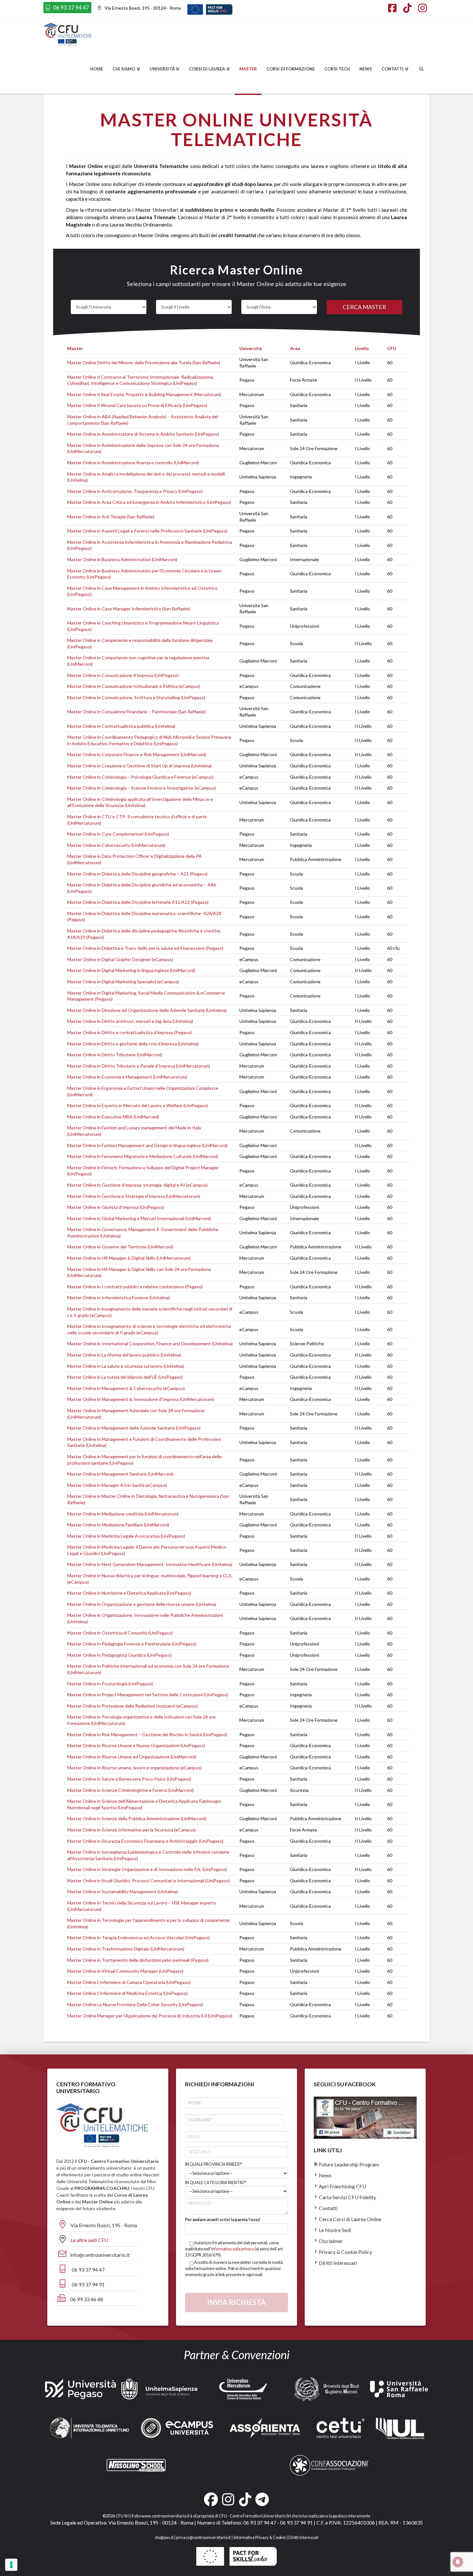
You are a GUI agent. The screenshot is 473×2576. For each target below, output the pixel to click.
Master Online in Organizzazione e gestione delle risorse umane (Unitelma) (142, 1604)
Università (250, 348)
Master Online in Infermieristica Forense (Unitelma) (119, 1297)
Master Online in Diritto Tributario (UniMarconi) (115, 1055)
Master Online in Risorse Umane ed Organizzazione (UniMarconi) (132, 1757)
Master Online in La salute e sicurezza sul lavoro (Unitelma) (126, 1366)
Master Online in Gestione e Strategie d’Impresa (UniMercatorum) (134, 1196)
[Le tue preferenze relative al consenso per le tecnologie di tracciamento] (11, 2565)
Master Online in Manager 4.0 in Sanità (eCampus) (117, 1485)
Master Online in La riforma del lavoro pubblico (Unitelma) (124, 1355)
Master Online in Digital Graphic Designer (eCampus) (120, 959)
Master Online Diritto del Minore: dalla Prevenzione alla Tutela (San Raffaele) (144, 362)
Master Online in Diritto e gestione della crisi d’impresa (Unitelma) (133, 1044)
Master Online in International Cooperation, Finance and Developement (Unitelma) (150, 1344)
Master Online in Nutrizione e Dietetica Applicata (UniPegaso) (129, 1593)
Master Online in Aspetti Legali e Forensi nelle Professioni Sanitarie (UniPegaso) (147, 531)
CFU (392, 348)
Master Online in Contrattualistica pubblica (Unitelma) (121, 726)
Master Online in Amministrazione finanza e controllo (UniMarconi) (133, 463)
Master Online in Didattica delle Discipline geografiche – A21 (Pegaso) (137, 874)
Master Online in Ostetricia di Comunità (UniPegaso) (120, 1633)
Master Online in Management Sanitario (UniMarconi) (120, 1474)
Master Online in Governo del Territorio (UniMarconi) (120, 1247)
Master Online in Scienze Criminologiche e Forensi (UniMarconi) (130, 1790)
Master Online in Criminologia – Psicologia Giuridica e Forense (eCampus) (140, 777)
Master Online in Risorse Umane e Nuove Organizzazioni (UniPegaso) (136, 1745)
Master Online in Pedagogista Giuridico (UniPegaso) (119, 1655)
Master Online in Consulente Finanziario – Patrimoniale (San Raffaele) (136, 712)
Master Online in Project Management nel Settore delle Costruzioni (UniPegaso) (148, 1695)
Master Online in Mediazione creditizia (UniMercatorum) (123, 1514)
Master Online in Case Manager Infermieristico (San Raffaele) (129, 609)
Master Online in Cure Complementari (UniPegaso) (118, 834)
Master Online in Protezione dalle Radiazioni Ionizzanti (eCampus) (133, 1706)
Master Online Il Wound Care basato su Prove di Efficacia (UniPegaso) (137, 405)
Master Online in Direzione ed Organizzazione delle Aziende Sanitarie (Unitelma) (147, 1010)
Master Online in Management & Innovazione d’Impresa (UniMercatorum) (141, 1399)
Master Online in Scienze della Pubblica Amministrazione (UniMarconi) (137, 1818)
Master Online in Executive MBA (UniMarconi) (113, 1117)
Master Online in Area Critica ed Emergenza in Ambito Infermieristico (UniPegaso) (149, 502)
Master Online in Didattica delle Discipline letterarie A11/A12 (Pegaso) (138, 902)
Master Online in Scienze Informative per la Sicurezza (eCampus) (131, 1830)
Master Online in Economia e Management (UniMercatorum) (127, 1077)
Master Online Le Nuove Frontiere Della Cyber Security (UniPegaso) (135, 2004)
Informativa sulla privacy (232, 2249)
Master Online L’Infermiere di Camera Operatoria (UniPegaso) (129, 1982)
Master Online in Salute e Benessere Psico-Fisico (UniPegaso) (129, 1779)
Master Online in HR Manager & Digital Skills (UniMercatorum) (129, 1258)
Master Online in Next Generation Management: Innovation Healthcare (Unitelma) (150, 1564)
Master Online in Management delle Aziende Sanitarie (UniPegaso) (134, 1428)
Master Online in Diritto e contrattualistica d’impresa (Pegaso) (130, 1032)
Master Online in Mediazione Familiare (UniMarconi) (118, 1525)
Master (75, 348)
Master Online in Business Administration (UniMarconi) (122, 559)
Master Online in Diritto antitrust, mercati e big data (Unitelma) (130, 1021)
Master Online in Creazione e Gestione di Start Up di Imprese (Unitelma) (139, 766)
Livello (362, 348)
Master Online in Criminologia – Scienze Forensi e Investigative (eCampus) (142, 788)
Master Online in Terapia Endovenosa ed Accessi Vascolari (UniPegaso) (139, 1937)
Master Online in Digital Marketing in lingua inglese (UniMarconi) (131, 970)
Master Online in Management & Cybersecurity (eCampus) (126, 1388)
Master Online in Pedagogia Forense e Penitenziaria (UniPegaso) (132, 1644)
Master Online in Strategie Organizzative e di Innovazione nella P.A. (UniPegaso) (147, 1869)
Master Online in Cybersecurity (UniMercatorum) (116, 845)
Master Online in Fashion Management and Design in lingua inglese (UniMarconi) (147, 1145)
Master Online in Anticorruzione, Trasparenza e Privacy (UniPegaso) (135, 491)
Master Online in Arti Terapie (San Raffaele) (111, 517)
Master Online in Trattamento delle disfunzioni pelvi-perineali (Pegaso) (138, 1960)
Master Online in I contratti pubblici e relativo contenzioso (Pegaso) (135, 1287)
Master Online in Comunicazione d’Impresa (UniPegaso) (123, 675)
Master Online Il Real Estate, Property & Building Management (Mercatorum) (144, 394)
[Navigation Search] (421, 70)
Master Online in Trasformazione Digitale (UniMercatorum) (126, 1949)
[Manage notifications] (458, 2562)
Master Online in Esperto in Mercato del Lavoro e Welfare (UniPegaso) (138, 1105)
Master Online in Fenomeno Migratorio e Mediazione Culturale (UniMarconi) (143, 1156)
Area (295, 348)
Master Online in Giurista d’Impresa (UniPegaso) (116, 1207)
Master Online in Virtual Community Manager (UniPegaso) (125, 1971)
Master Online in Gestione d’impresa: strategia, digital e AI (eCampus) (137, 1185)
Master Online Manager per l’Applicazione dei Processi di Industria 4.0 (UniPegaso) (150, 2016)
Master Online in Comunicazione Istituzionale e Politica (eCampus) (134, 686)
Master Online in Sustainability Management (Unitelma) (123, 1891)
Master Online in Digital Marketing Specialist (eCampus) (123, 982)
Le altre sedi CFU (89, 2240)
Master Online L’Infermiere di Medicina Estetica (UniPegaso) (127, 1993)
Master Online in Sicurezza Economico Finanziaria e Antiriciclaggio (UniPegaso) (145, 1841)
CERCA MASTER (364, 307)
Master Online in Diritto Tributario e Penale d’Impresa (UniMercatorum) (139, 1066)
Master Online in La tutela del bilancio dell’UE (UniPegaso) (125, 1377)
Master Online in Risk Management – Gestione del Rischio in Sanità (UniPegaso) (147, 1734)
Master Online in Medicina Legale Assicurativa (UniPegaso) (126, 1536)
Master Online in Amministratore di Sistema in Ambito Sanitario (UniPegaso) (143, 434)
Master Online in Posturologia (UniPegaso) (110, 1684)
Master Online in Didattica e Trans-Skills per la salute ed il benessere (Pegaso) (145, 948)
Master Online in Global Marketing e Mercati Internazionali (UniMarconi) (139, 1218)
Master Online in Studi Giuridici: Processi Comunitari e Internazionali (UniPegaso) (148, 1881)
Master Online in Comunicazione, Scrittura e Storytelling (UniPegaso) (136, 697)
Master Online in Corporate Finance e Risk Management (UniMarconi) (137, 754)
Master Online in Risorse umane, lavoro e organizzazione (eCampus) (134, 1768)
